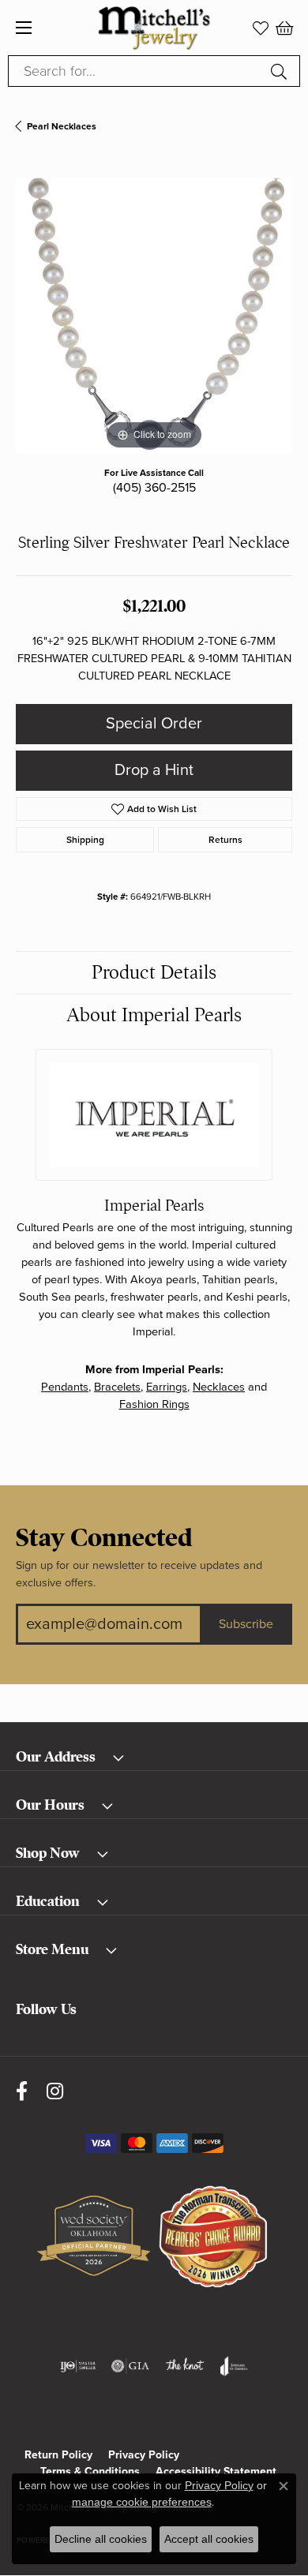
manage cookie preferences (142, 2502)
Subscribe (246, 1624)
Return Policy (58, 2455)
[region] (154, 316)
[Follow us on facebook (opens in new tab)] (22, 2092)
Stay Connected (104, 1538)
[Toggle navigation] (24, 28)
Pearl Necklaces (62, 126)
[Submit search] (281, 71)
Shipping (85, 840)
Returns (225, 840)
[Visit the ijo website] (78, 2366)
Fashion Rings (154, 1404)
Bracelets (117, 1387)
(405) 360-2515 (154, 488)
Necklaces (219, 1387)
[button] (261, 28)
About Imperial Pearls (154, 1015)
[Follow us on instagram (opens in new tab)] (55, 2092)
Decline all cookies (101, 2539)
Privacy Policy (144, 2455)
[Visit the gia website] (130, 2366)
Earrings (167, 1387)
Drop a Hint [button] (154, 770)
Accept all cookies (209, 2539)
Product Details (154, 972)
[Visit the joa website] (234, 2366)
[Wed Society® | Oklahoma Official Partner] (94, 2237)
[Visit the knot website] (184, 2366)
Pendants (65, 1387)
